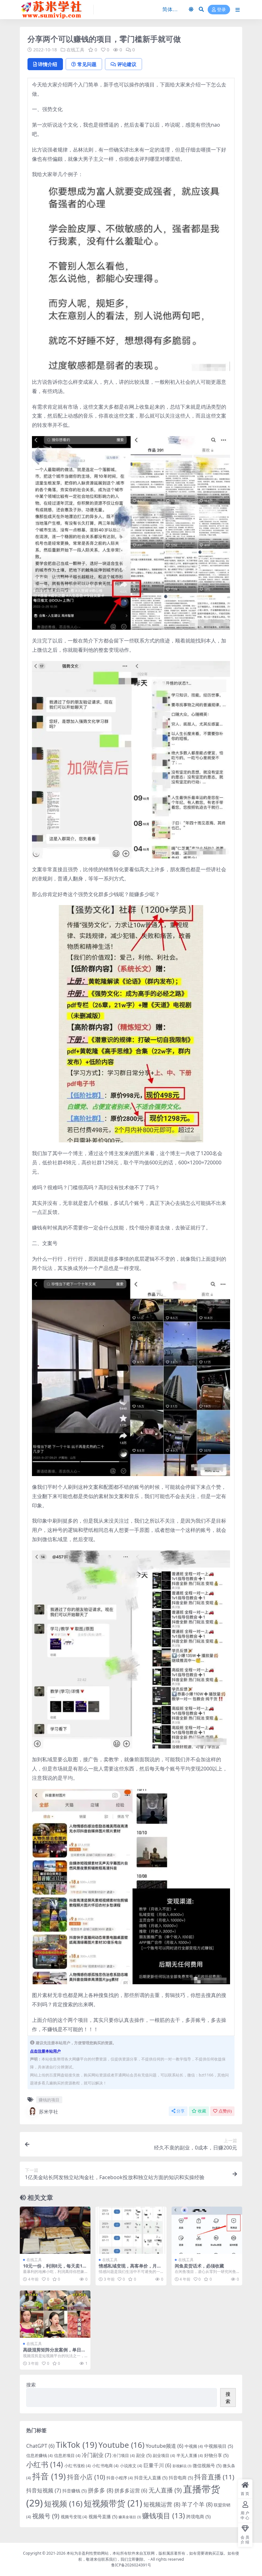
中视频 (194, 2446)
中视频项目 (219, 2446)
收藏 (202, 2111)
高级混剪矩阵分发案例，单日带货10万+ (54, 2352)
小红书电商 (105, 2466)
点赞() (225, 2111)
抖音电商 (181, 2478)
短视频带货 (113, 2503)
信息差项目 (67, 2455)
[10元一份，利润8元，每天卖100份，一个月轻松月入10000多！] (55, 2230)
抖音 (49, 2476)
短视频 (63, 2503)
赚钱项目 (164, 2516)
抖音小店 (86, 2477)
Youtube (121, 2445)
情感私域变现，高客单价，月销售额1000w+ (130, 2268)
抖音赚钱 (74, 2491)
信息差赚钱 (39, 2455)
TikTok (77, 2445)
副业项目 (164, 2455)
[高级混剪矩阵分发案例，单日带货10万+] (55, 2314)
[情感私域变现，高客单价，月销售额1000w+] (131, 2230)
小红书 (45, 2464)
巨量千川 (157, 2465)
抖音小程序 (120, 2478)
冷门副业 (96, 2455)
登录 (221, 10)
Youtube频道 (165, 2446)
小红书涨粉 (77, 2466)
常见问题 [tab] (87, 64)
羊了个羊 (197, 2504)
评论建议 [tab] (127, 64)
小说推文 (131, 2466)
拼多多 (100, 2490)
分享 (181, 2111)
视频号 (46, 2516)
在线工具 (75, 50)
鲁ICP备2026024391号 (131, 2565)
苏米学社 (49, 2112)
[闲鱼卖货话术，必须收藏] (207, 2230)
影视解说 (182, 2466)
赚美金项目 (130, 2517)
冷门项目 (124, 2455)
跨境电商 (198, 2517)
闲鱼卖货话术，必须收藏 (199, 2266)
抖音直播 (214, 2477)
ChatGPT (40, 2446)
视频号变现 (74, 2517)
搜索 (31, 2385)
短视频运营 (162, 2504)
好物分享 (216, 2455)
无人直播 (165, 2490)
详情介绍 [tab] (48, 64)
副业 (144, 2455)
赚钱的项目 (49, 2100)
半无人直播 (190, 2455)
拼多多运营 (131, 2491)
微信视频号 (207, 2465)
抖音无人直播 (151, 2478)
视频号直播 (103, 2517)
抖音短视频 (44, 2490)
